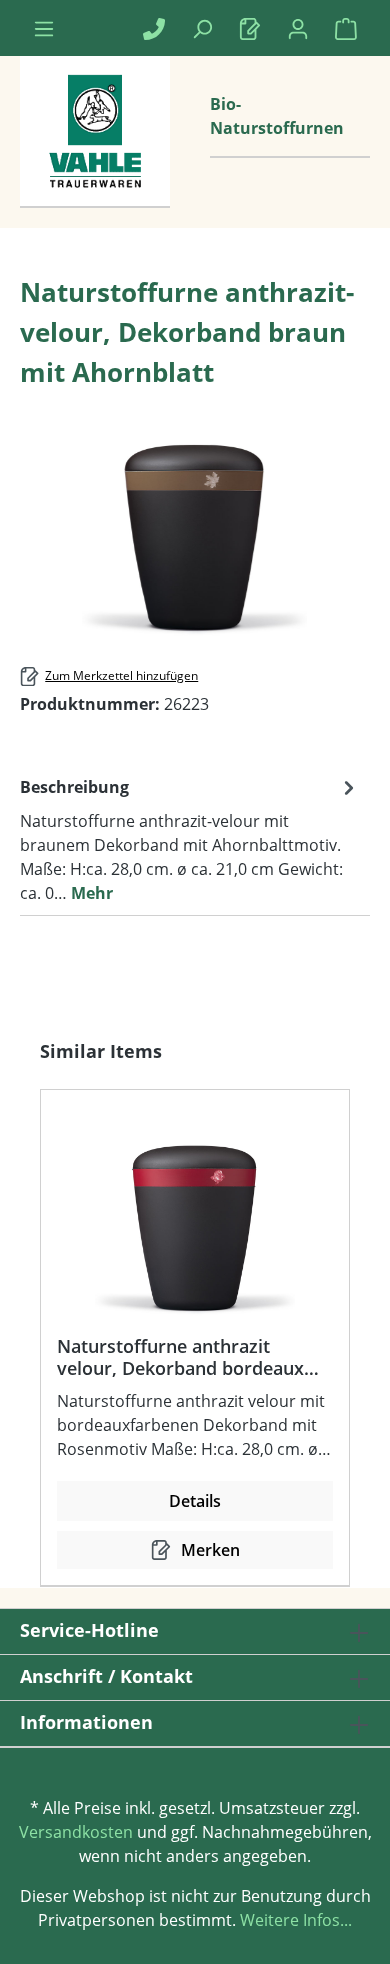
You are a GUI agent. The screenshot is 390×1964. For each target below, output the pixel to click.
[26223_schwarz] (194, 528)
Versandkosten (76, 1832)
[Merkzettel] (250, 28)
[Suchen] (202, 28)
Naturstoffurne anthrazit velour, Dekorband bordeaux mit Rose (180, 1357)
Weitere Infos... (294, 1920)
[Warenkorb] (346, 28)
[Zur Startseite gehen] (95, 152)
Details (195, 1501)
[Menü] (44, 28)
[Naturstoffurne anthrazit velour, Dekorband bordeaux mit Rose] (195, 1220)
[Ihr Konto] (298, 28)
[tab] (190, 839)
